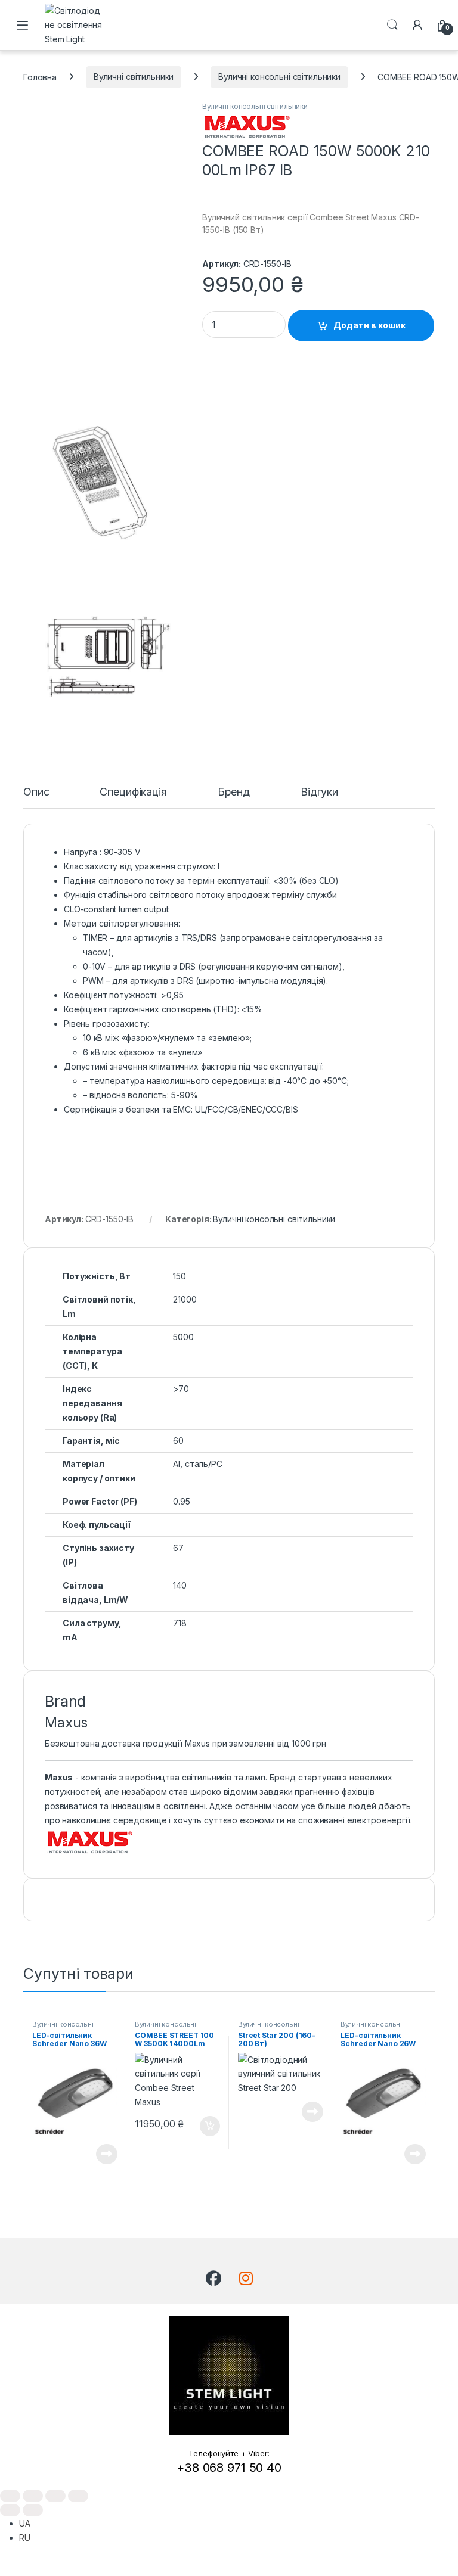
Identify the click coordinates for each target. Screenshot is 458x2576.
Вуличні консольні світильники (279, 77)
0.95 (181, 1501)
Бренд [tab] (234, 792)
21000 (185, 1299)
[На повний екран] (33, 2496)
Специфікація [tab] (133, 792)
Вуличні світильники (134, 77)
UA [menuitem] (25, 2523)
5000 (183, 1337)
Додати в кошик (369, 325)
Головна (40, 77)
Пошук (392, 25)
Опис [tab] (36, 792)
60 (178, 1441)
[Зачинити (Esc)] (78, 2496)
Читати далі (103, 2154)
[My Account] (417, 25)
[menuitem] (25, 2523)
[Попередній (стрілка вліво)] (10, 2510)
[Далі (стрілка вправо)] (33, 2510)
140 (180, 1585)
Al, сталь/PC (197, 1464)
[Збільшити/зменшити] (10, 2496)
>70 (181, 1389)
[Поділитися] (55, 2496)
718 (180, 1623)
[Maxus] (247, 125)
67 (178, 1548)
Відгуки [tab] (319, 792)
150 (180, 1276)
